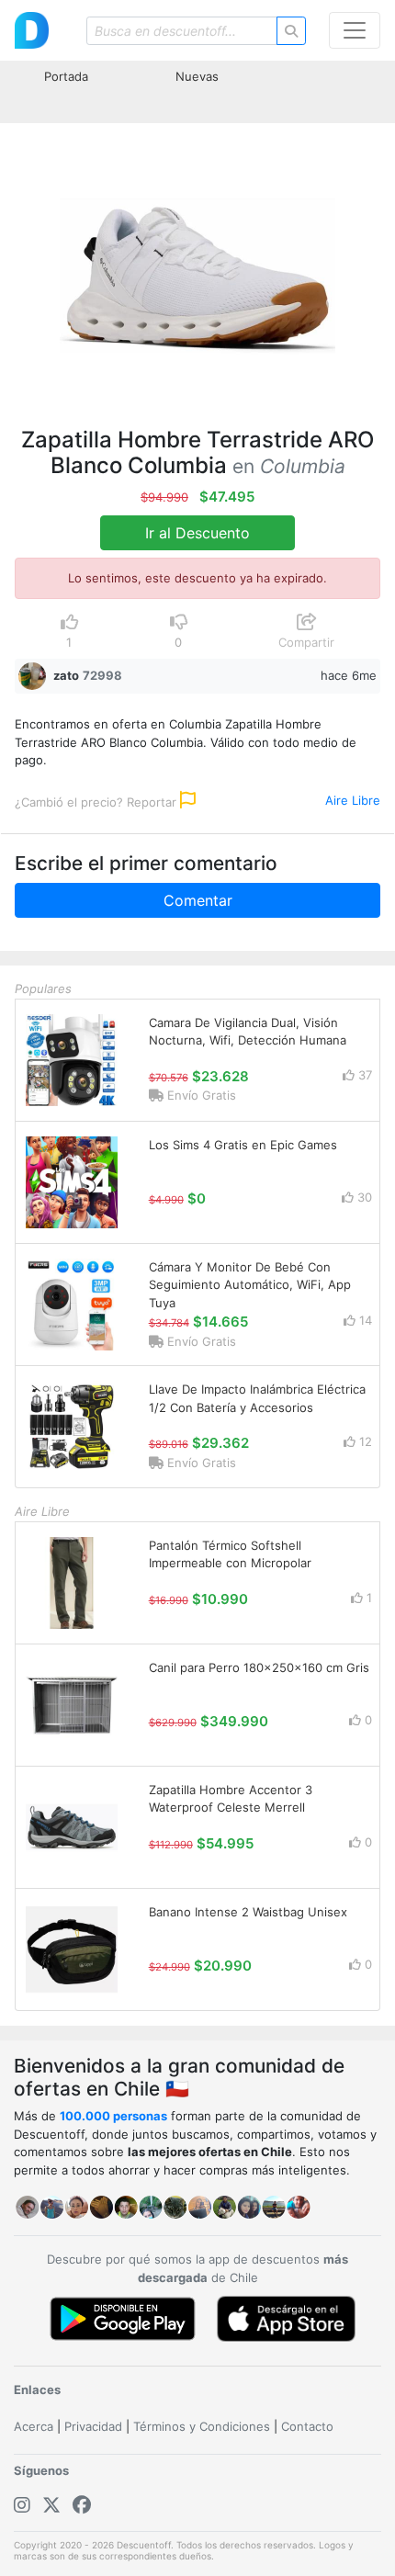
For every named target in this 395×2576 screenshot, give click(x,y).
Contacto (307, 2426)
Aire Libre (353, 800)
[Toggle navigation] (355, 30)
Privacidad (93, 2426)
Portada (66, 76)
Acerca (34, 2426)
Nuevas (197, 76)
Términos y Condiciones (202, 2426)
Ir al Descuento (197, 533)
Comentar (198, 900)
